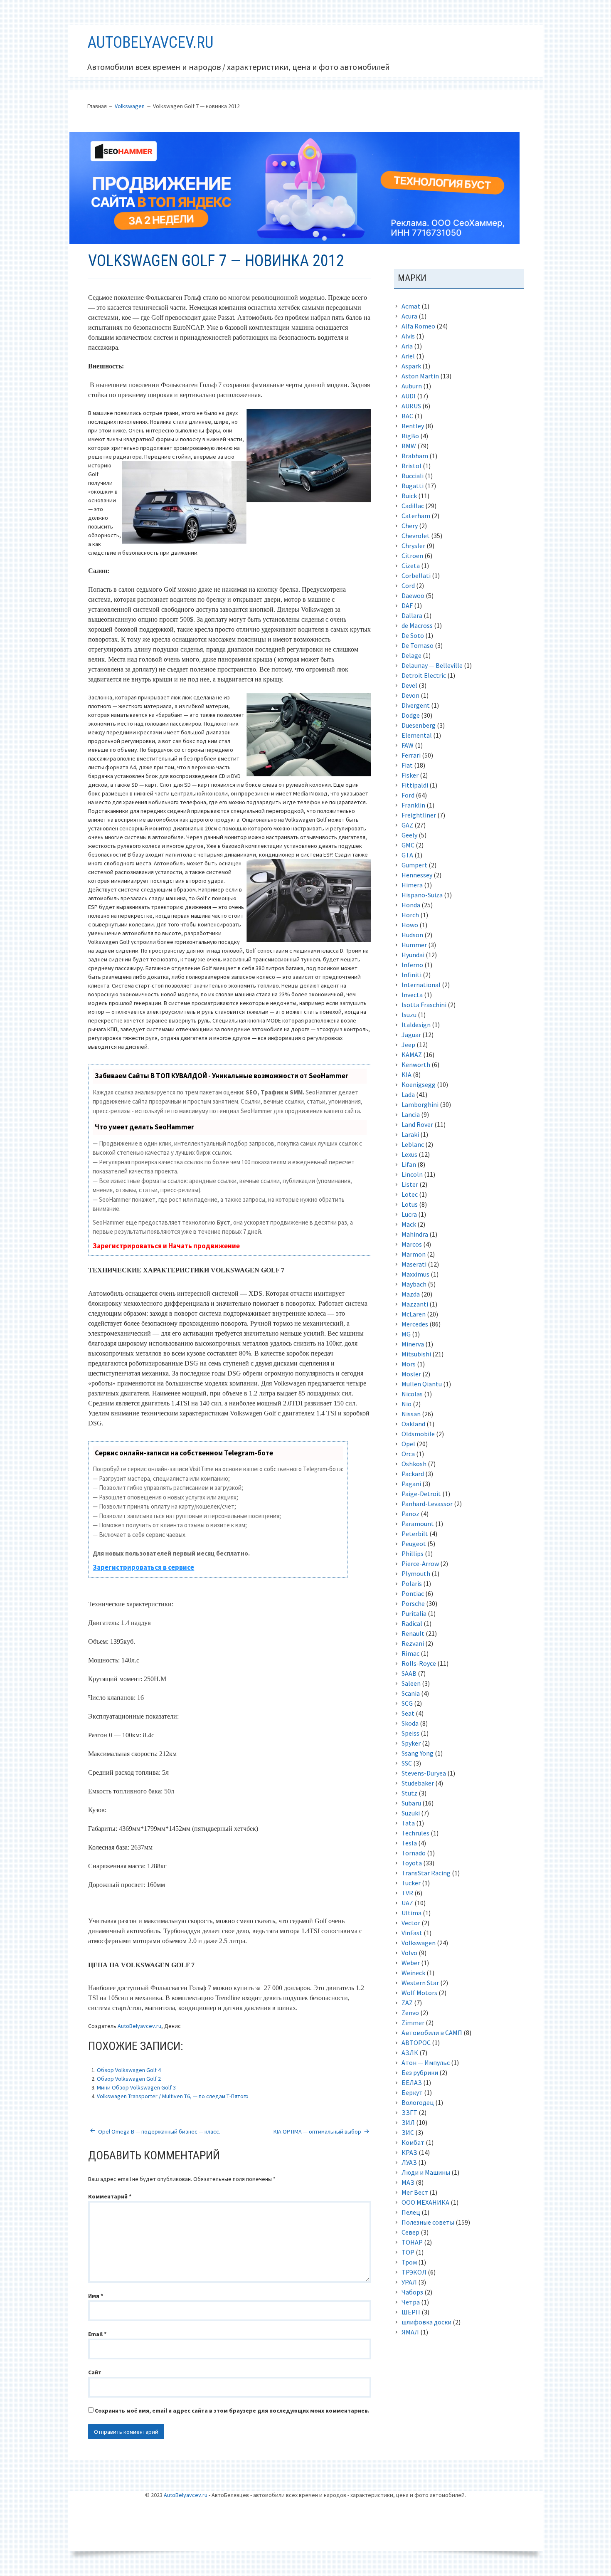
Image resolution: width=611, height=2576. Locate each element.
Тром (409, 2262)
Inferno (412, 965)
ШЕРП (411, 2312)
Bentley (413, 426)
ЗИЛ (408, 2122)
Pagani (411, 1484)
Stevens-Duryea (424, 1773)
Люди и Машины (426, 2172)
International (421, 985)
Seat (408, 1713)
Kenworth (416, 1064)
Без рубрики (420, 2072)
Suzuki (411, 1813)
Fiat (407, 765)
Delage (411, 655)
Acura (409, 316)
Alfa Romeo (418, 326)
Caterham (416, 516)
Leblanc (413, 1144)
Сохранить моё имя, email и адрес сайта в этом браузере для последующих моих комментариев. (232, 2411)
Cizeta (411, 566)
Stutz (409, 1793)
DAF (407, 605)
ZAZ (407, 2003)
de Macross (417, 625)
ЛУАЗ (409, 2162)
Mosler (411, 1374)
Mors (409, 1364)
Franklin (413, 805)
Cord (408, 585)
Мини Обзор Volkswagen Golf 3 (136, 2087)
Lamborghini (420, 1104)
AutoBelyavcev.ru (150, 42)
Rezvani (413, 1643)
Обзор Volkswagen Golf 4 (129, 2070)
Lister (410, 1184)
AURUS (411, 406)
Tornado (414, 1853)
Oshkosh (414, 1464)
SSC (407, 1763)
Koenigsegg (419, 1084)
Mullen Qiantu (422, 1384)
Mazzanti (415, 1304)
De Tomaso (418, 645)
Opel (408, 1444)
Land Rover (417, 1124)
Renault (413, 1633)
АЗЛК (410, 2052)
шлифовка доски (426, 2322)
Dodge (411, 715)
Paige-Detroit (421, 1494)
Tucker (411, 1883)
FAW (408, 745)
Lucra (409, 1214)
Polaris (412, 1583)
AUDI (409, 396)
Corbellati (416, 575)
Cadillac (413, 506)
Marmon (414, 1254)
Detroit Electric (424, 675)
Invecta (412, 995)
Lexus (409, 1154)
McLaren (414, 1314)
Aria (407, 346)
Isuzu (409, 1015)
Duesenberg (419, 725)
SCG (407, 1703)
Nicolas (412, 1394)
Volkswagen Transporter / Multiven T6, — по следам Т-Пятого (173, 2096)
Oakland (413, 1424)
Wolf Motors (419, 1993)
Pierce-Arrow (420, 1563)
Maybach (414, 1284)
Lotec (410, 1194)
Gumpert (414, 865)
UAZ (407, 1903)
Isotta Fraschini (424, 1005)
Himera (412, 885)
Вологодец (418, 2102)
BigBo (410, 436)
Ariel (408, 356)
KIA (407, 1074)
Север (410, 2232)
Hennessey (417, 875)
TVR (407, 1893)
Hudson (412, 935)
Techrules (415, 1833)
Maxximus (415, 1274)
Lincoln (412, 1174)
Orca (408, 1454)
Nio (407, 1404)
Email (97, 2334)
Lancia (411, 1114)
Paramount (418, 1524)
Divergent (416, 705)
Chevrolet (416, 536)
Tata (408, 1823)
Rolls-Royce (419, 1663)
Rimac (410, 1653)
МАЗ (408, 2182)
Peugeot (414, 1544)
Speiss (410, 1733)
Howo (410, 925)
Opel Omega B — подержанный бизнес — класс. (159, 2131)
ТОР (408, 2252)
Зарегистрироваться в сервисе (143, 1567)
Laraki (410, 1134)
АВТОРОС (416, 2043)
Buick (409, 496)
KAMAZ (412, 1055)
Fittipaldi (415, 785)
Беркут (412, 2092)
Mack (409, 1224)
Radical (412, 1623)
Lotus (410, 1204)
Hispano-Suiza (422, 895)
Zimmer (413, 2023)
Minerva (413, 1344)
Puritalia (414, 1613)
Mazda (411, 1294)
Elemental (417, 735)
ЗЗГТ (409, 2112)
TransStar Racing (426, 1873)
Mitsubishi (416, 1354)
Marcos (412, 1244)
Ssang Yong (418, 1753)
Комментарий (110, 2196)
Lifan (409, 1164)
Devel (409, 685)
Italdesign (416, 1025)
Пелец (411, 2212)
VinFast (412, 1933)
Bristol (411, 466)
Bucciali (413, 476)
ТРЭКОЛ (414, 2272)
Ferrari (411, 755)
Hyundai (413, 955)
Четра (411, 2302)
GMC (408, 845)
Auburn (412, 386)
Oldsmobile (418, 1434)
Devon (410, 695)
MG (406, 1334)
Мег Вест (415, 2192)
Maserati (414, 1264)
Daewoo (413, 595)
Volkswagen (419, 1943)
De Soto (413, 635)
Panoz (410, 1514)
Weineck (413, 1973)
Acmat (411, 306)
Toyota (412, 1863)
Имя (96, 2296)
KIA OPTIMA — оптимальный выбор (317, 2131)
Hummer (414, 945)
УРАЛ (409, 2282)
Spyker (411, 1743)
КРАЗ (409, 2152)
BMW (409, 446)
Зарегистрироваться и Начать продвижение (166, 1246)
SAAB (409, 1673)
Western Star (420, 1983)
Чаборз (412, 2292)
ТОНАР (412, 2242)
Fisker (410, 775)
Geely (409, 835)
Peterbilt (415, 1534)
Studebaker (418, 1783)
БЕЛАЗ (412, 2082)
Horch (410, 915)
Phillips (413, 1554)
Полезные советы (428, 2222)
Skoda (410, 1723)
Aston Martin (420, 376)
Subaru (411, 1803)
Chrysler (413, 546)
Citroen (412, 556)
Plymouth (416, 1573)
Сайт (95, 2372)
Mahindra (415, 1234)
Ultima (411, 1913)
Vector (411, 1923)
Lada (408, 1094)
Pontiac (413, 1593)
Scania (411, 1693)
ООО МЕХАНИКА (425, 2202)
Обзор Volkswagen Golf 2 (129, 2079)
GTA (407, 855)
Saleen (411, 1683)
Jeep (408, 1045)
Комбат (413, 2142)
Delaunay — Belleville (432, 665)
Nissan (411, 1414)
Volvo (409, 1953)
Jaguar (411, 1035)
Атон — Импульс (426, 2062)
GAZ (407, 825)
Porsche (413, 1603)
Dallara (412, 615)
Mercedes (415, 1324)
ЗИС (408, 2132)
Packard (413, 1474)
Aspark (411, 366)
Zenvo (410, 2013)
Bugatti (413, 486)
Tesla (409, 1843)
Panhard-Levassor (427, 1504)
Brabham (415, 456)
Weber (411, 1963)
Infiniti (411, 975)
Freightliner (419, 815)
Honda (411, 905)
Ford (408, 795)
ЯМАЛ (410, 2332)
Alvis (408, 336)
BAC (407, 416)
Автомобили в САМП (432, 2033)
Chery (410, 526)
